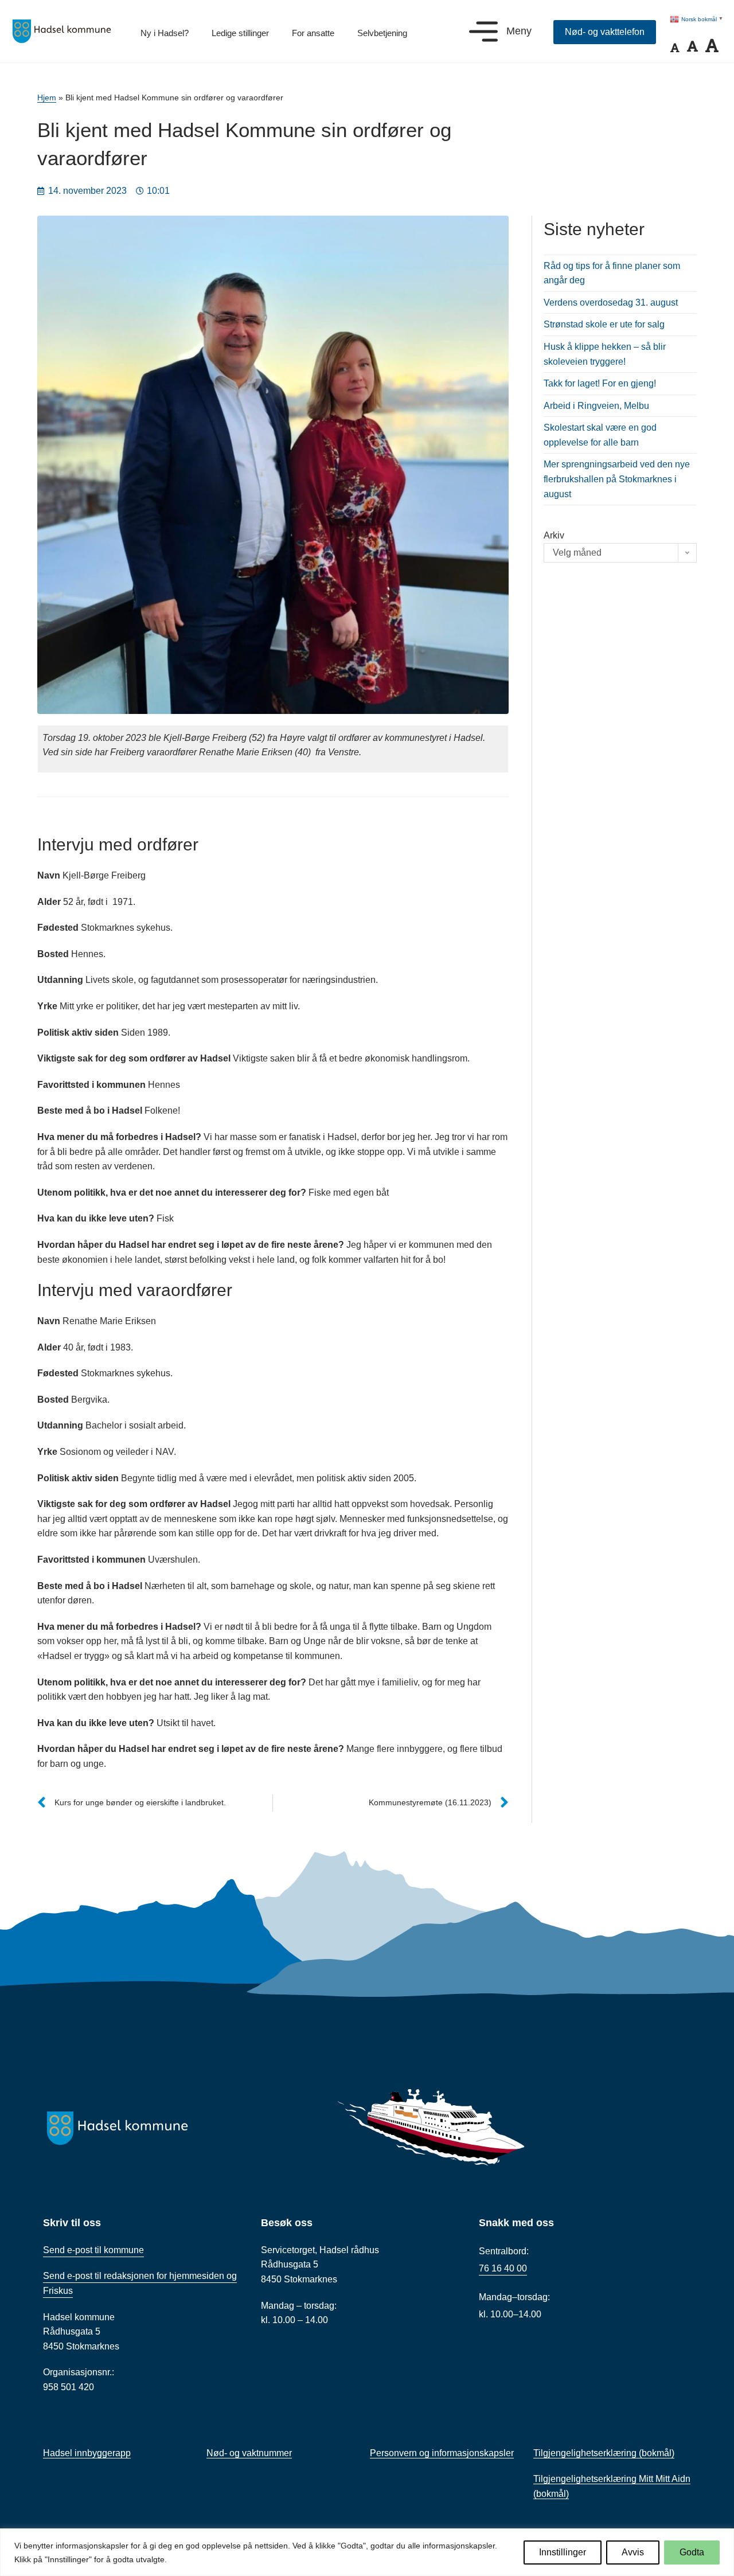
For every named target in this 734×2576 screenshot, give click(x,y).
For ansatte (313, 33)
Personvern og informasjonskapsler (442, 2453)
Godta (692, 2552)
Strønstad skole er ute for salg (604, 324)
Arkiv (554, 535)
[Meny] (483, 32)
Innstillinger (563, 2552)
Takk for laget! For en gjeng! (600, 383)
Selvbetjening (382, 33)
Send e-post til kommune (93, 2250)
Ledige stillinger (240, 33)
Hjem (47, 98)
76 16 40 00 (503, 2268)
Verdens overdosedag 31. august (611, 303)
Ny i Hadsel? (165, 33)
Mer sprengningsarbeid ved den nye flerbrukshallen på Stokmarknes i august (617, 479)
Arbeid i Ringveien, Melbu (596, 406)
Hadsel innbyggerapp (87, 2453)
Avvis (633, 2552)
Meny (519, 31)
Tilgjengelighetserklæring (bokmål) (604, 2453)
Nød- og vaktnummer (249, 2453)
